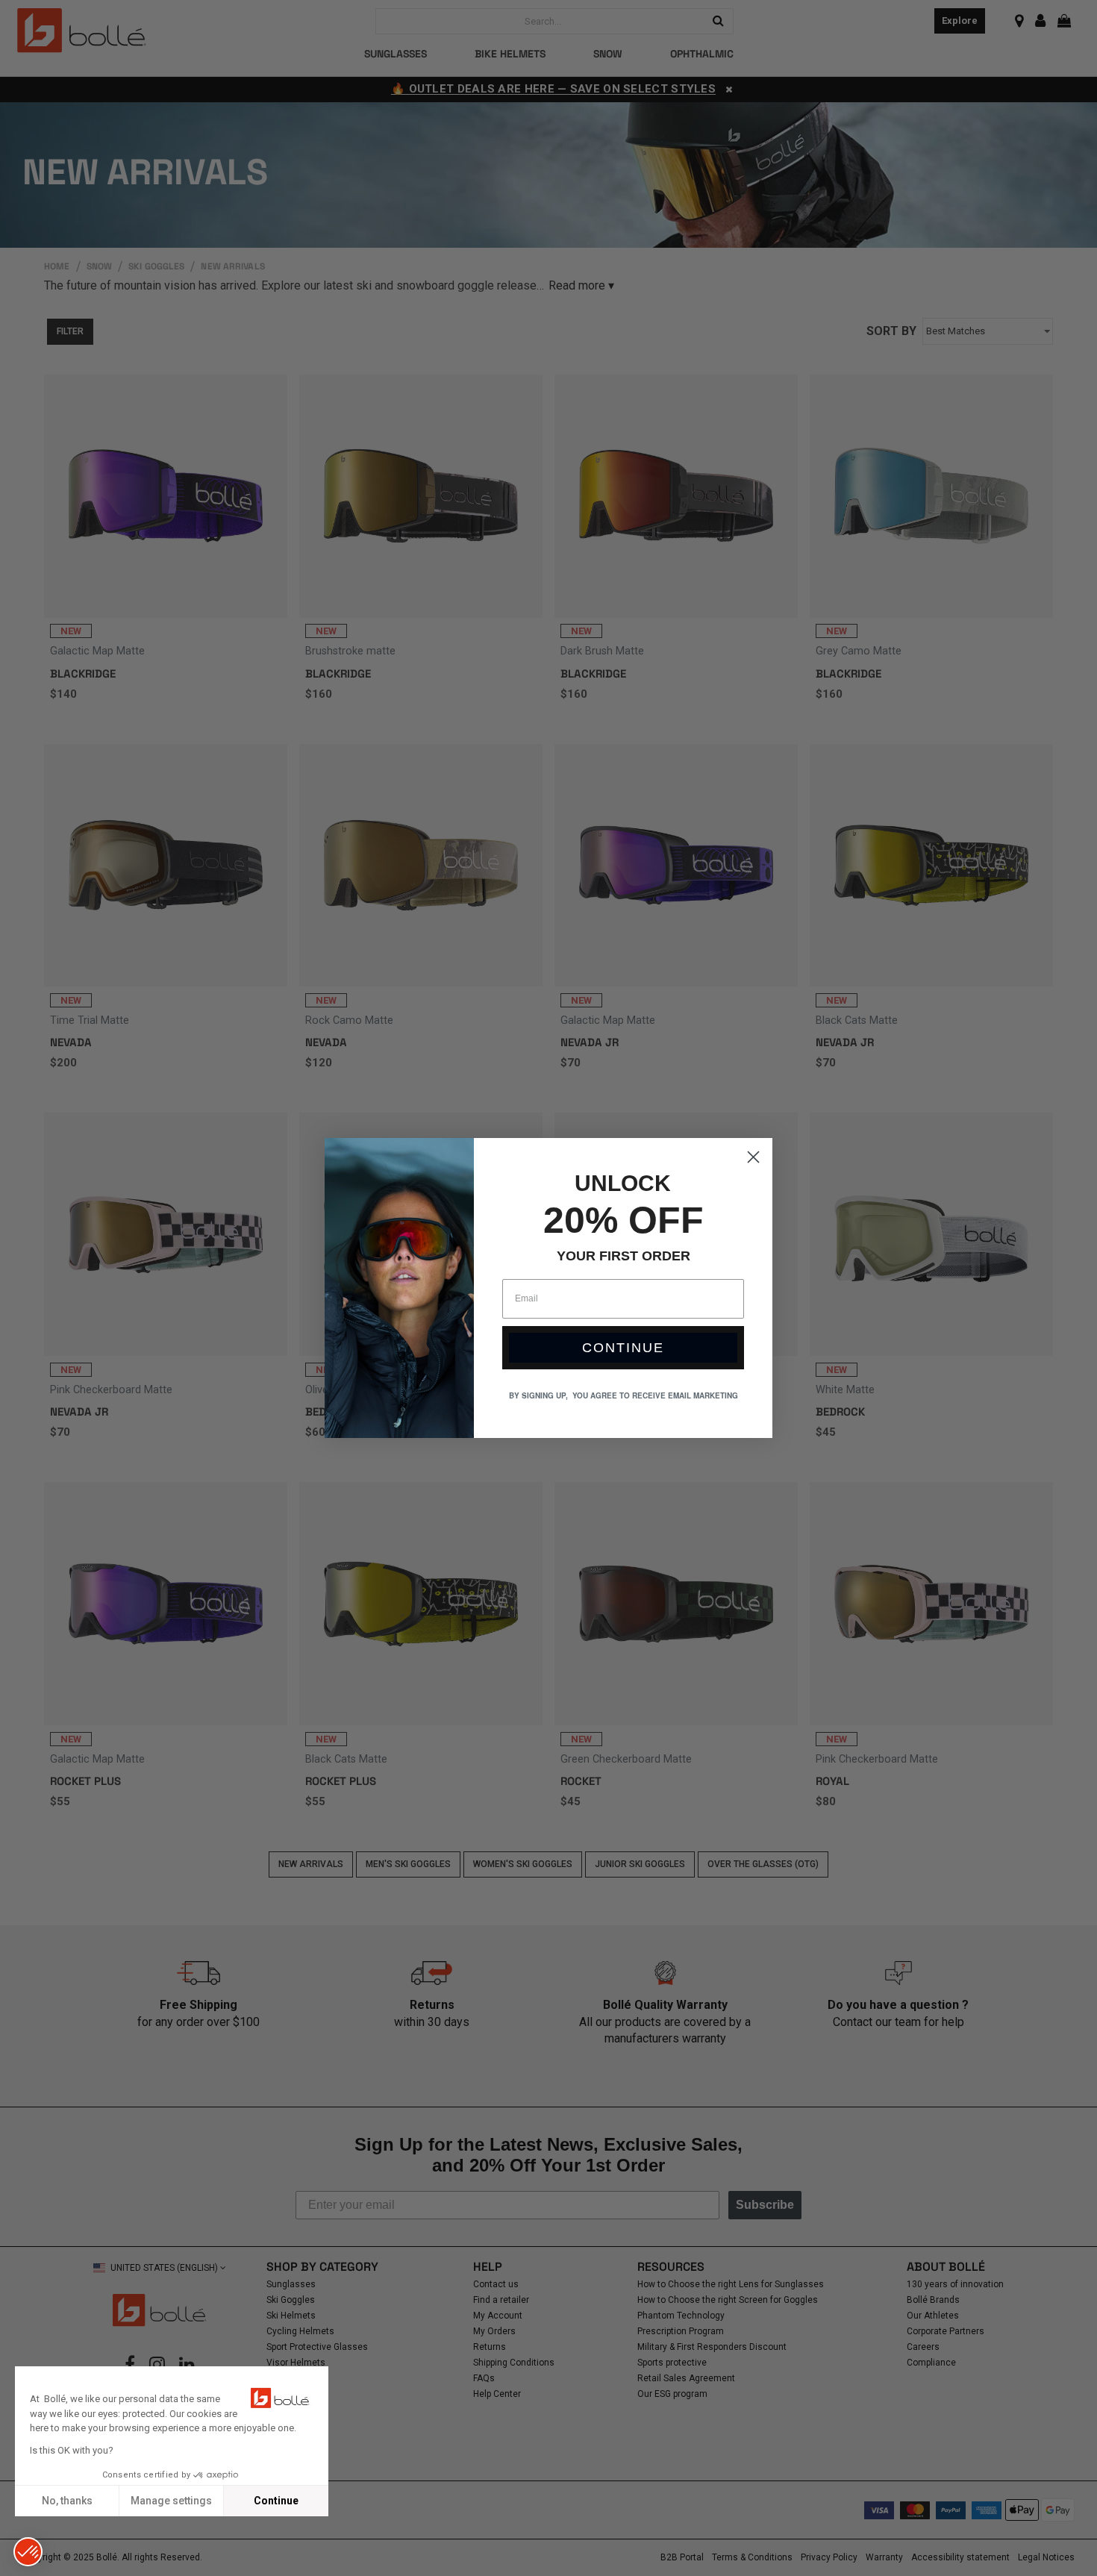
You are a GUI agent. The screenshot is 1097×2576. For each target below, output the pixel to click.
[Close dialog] (753, 1157)
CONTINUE (623, 1348)
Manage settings (171, 2501)
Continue (276, 2501)
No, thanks (67, 2501)
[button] (28, 2552)
